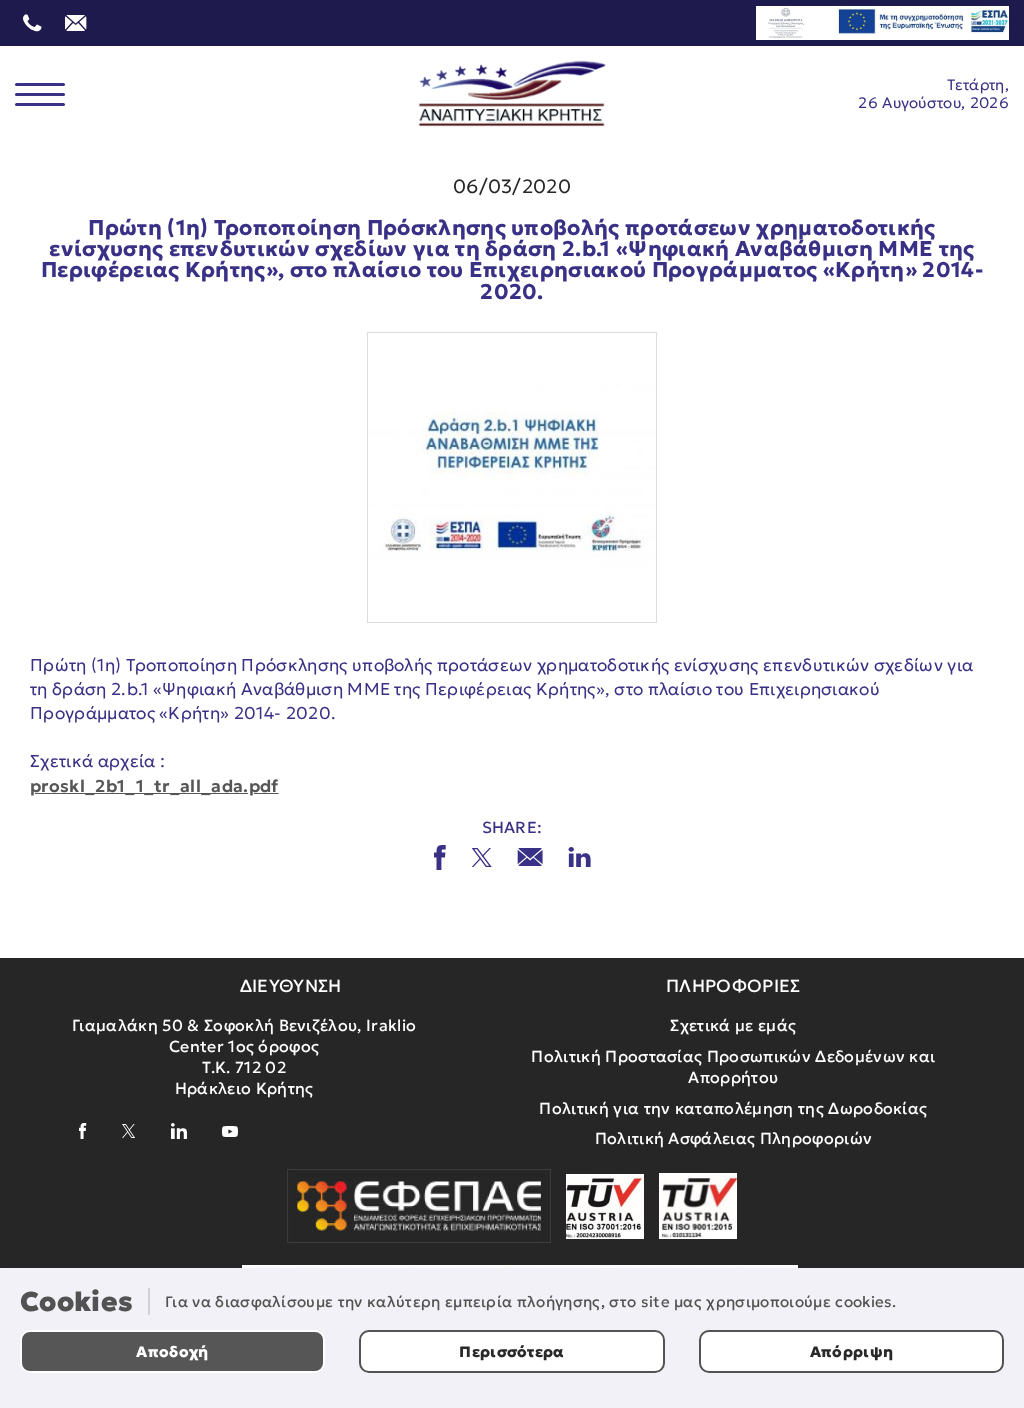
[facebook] (83, 1131)
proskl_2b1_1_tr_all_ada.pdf (154, 786)
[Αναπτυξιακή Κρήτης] (512, 94)
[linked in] (579, 857)
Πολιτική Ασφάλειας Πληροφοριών (734, 1138)
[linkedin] (179, 1131)
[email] (530, 857)
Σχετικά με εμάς (733, 1025)
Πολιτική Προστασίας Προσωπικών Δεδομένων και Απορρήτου (733, 1066)
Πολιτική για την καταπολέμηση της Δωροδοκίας (733, 1108)
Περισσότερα (512, 1351)
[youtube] (230, 1131)
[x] (481, 857)
